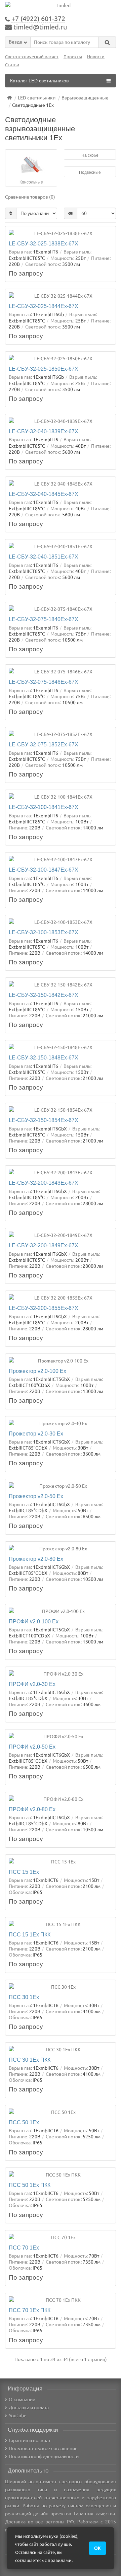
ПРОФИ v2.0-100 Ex (34, 1621)
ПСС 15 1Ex (24, 1872)
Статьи (12, 65)
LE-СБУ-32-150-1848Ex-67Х (44, 1057)
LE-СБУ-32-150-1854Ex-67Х (44, 1120)
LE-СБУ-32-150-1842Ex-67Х (44, 995)
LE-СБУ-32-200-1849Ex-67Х (44, 1245)
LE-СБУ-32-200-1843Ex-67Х (44, 1183)
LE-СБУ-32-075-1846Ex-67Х (44, 682)
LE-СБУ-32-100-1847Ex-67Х (44, 870)
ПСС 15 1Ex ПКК (30, 1934)
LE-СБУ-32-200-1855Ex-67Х (44, 1308)
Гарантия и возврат (30, 2440)
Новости (96, 57)
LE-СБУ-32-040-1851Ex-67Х (44, 557)
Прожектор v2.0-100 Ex (37, 1371)
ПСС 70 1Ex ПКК (30, 2310)
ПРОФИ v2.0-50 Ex (32, 1747)
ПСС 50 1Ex (24, 2122)
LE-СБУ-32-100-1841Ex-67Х (44, 807)
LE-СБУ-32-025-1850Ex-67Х (44, 369)
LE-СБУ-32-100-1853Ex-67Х (44, 932)
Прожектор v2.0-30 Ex (36, 1433)
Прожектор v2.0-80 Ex (36, 1559)
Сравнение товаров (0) (30, 197)
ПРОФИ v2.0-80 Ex (32, 1809)
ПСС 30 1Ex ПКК (30, 2060)
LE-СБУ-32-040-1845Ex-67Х (44, 494)
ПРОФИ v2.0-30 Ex (32, 1684)
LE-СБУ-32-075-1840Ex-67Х (44, 619)
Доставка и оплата (29, 2408)
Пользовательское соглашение (43, 2448)
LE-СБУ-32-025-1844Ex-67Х (44, 306)
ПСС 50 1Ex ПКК (30, 2185)
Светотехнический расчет (32, 57)
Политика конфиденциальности (44, 2456)
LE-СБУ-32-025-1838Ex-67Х (44, 243)
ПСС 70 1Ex (24, 2248)
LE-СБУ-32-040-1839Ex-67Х (44, 431)
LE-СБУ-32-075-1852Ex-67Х (44, 744)
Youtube (18, 2416)
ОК (97, 2548)
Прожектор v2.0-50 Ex (36, 1496)
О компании (22, 2400)
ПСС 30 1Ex (24, 1997)
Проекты (73, 57)
